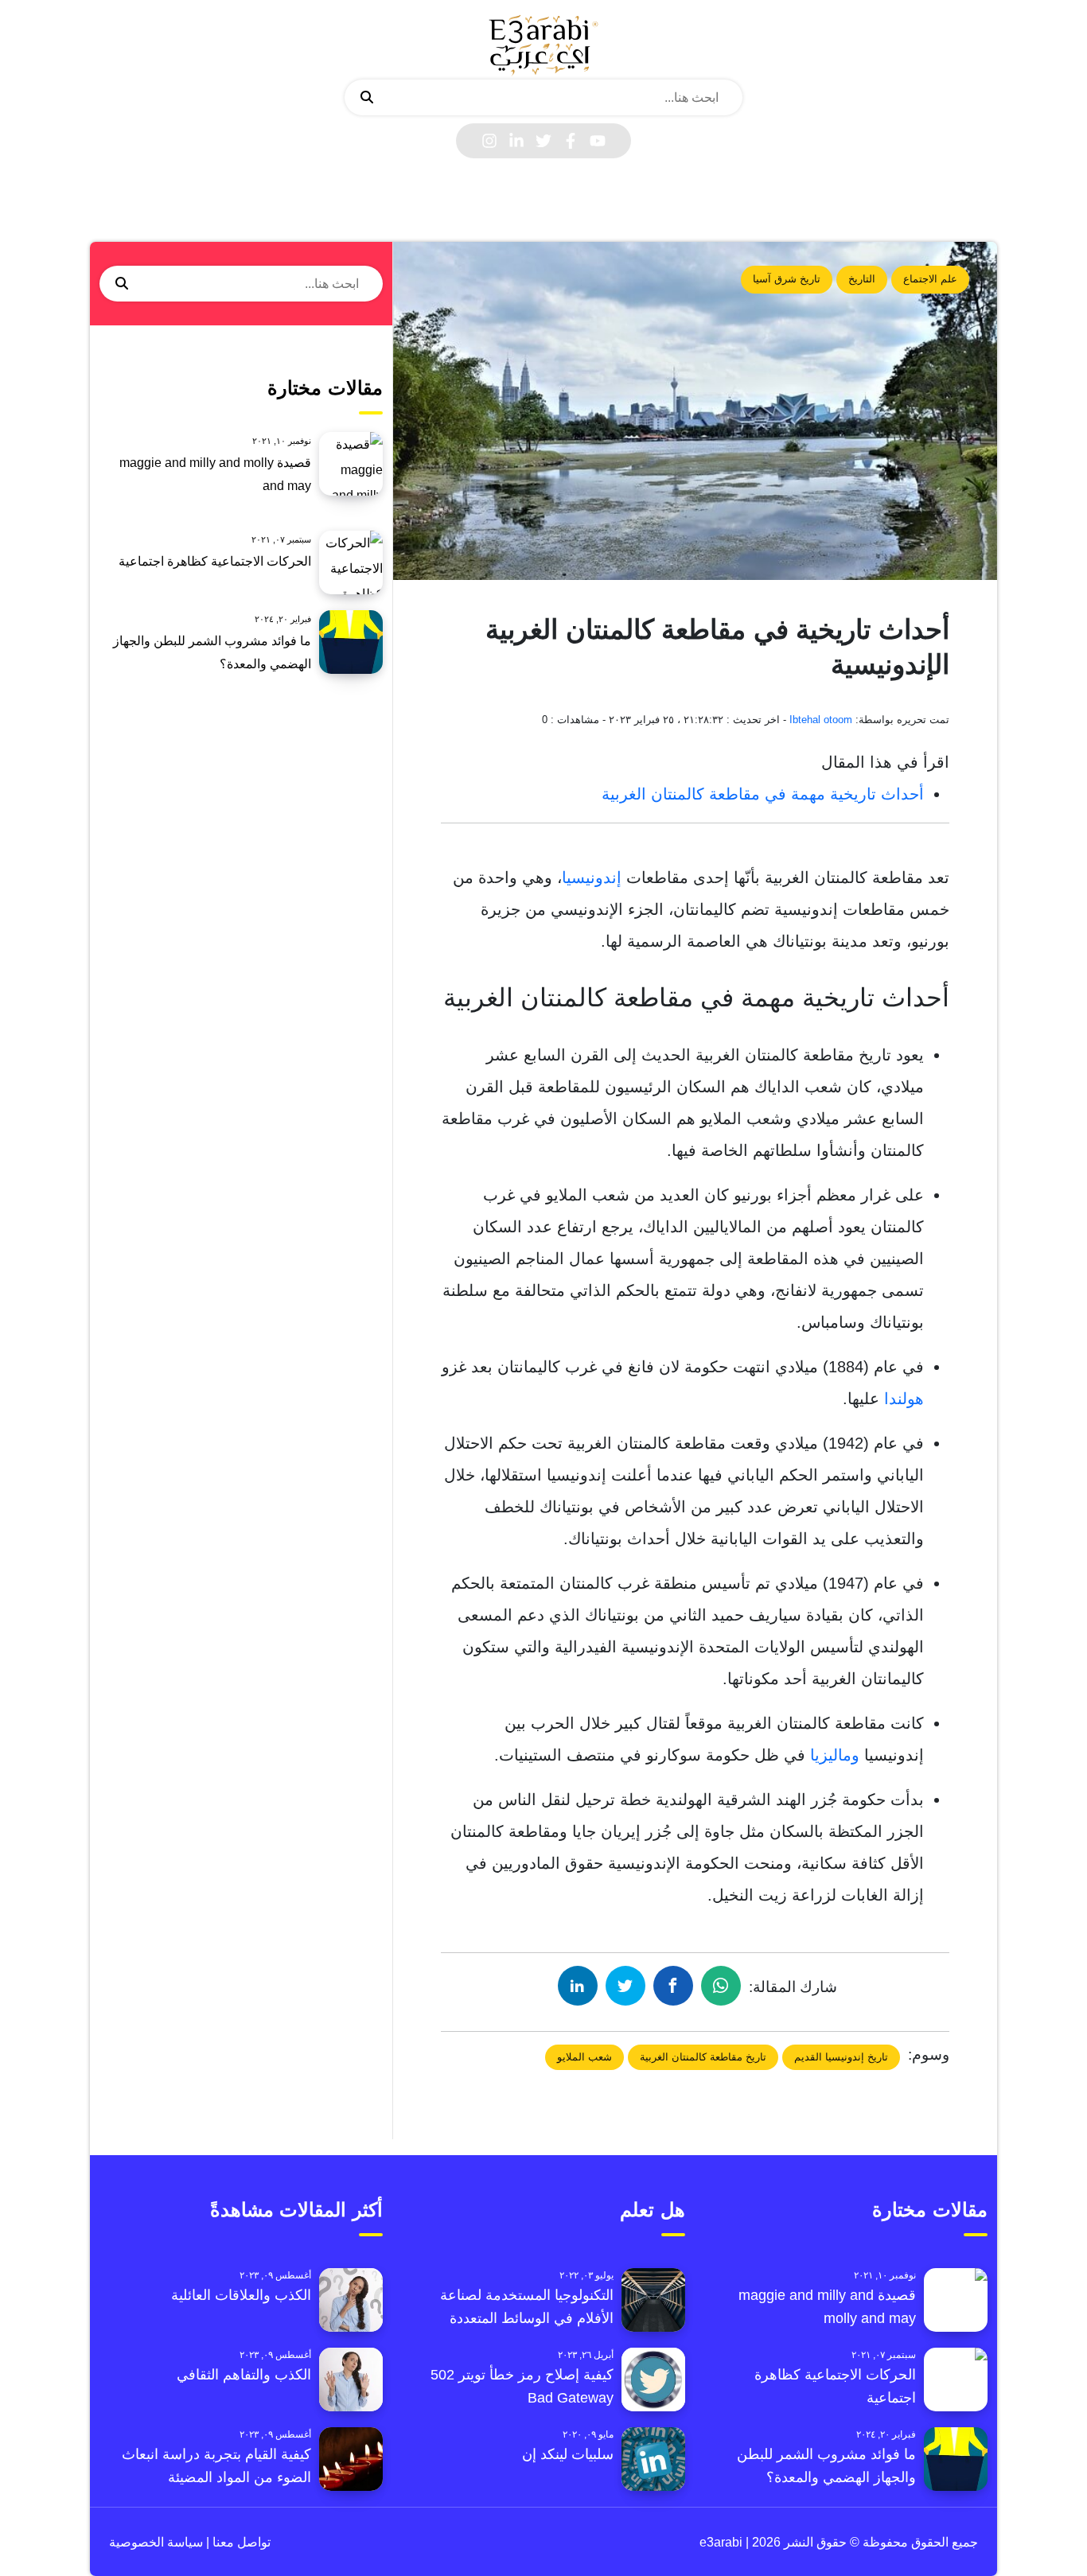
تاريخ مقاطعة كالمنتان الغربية (703, 2057)
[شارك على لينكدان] (578, 1986)
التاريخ (862, 279)
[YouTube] (598, 141)
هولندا (904, 1399)
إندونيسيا (592, 877)
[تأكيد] (367, 98)
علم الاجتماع (930, 279)
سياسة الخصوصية (156, 2542)
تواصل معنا (240, 2542)
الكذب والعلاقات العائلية (241, 2295)
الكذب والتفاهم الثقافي (244, 2375)
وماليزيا (835, 1755)
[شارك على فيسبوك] (673, 1986)
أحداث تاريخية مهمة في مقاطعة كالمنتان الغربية (763, 794)
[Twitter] (543, 141)
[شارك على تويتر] (625, 1986)
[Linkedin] (516, 141)
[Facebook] (571, 141)
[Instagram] (489, 141)
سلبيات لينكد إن (568, 2454)
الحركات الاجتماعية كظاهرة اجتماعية (215, 561)
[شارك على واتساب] (721, 1986)
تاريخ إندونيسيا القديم (841, 2057)
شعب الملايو (584, 2057)
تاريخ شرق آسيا (787, 279)
